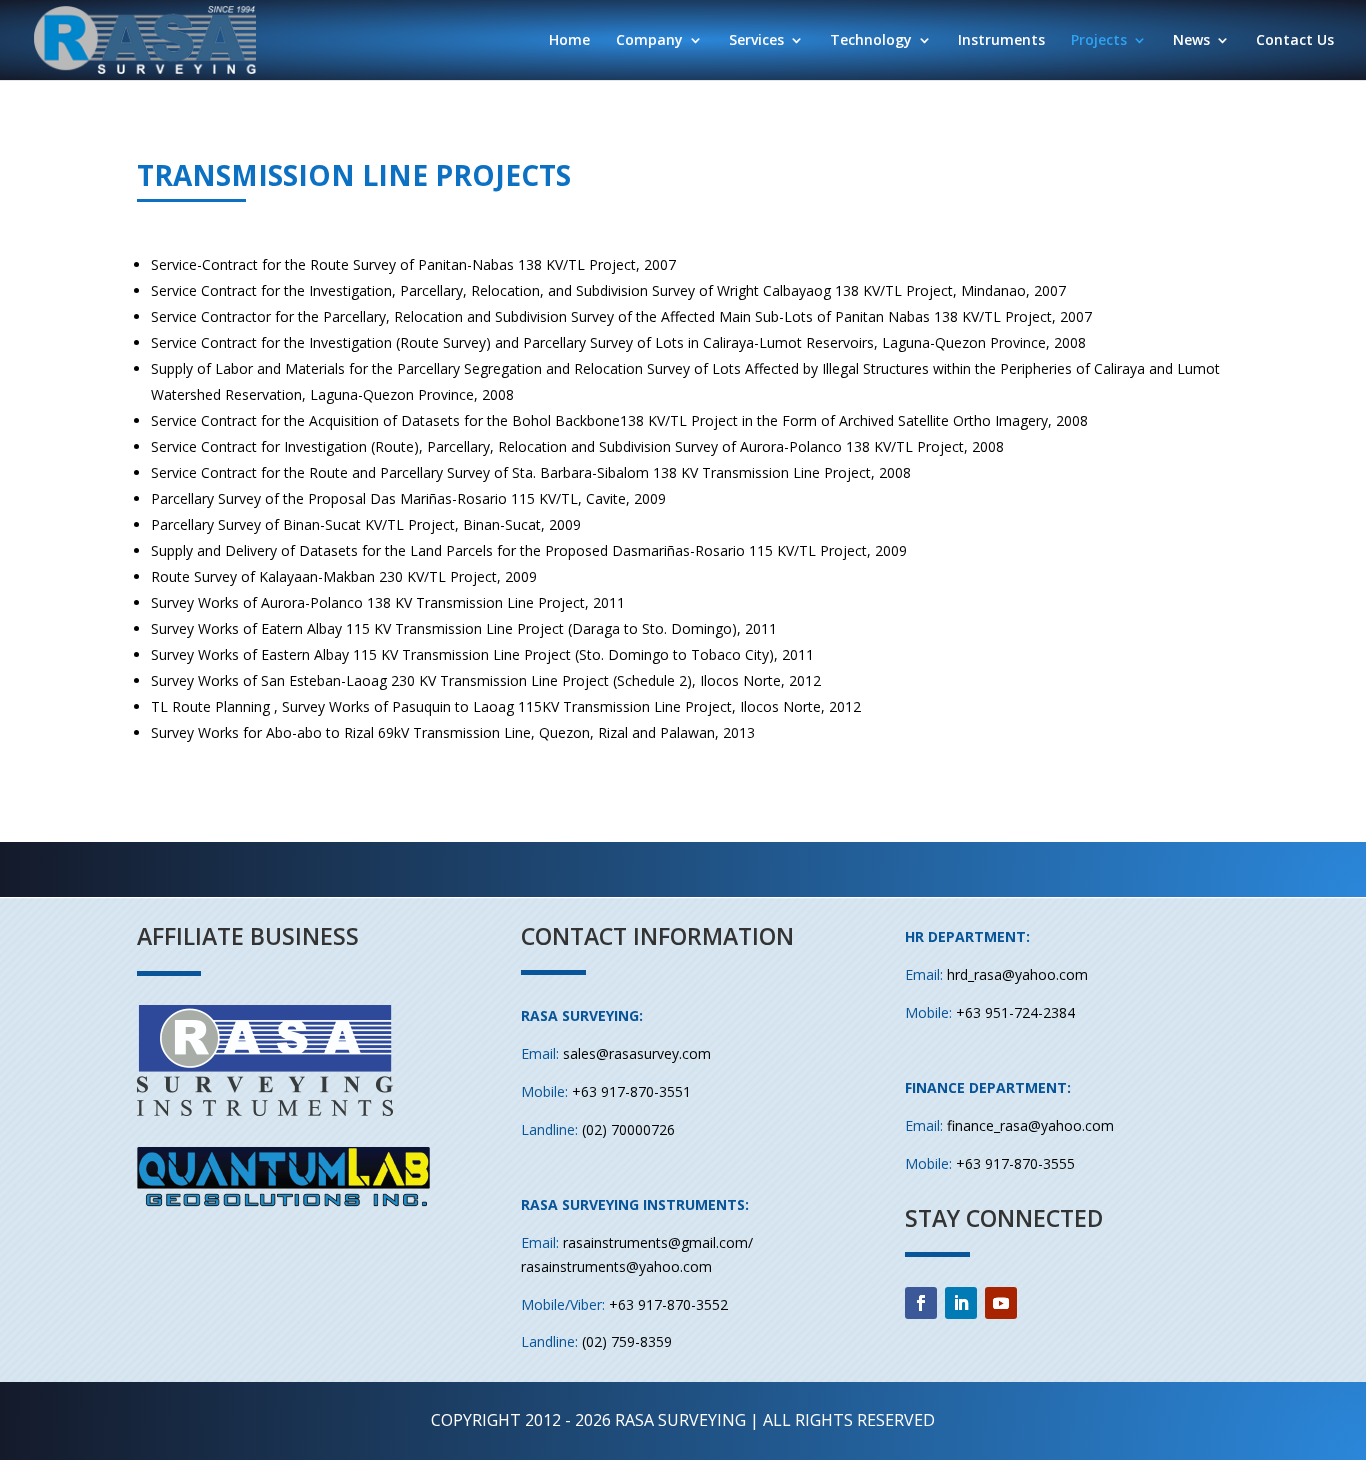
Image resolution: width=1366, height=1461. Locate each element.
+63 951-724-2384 (1015, 1012)
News (1191, 41)
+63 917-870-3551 (631, 1091)
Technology (871, 41)
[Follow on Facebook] (921, 1303)
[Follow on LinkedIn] (961, 1303)
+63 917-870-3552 (668, 1304)
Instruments (1001, 41)
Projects (1099, 41)
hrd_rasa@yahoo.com (1017, 974)
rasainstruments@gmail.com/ (658, 1242)
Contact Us (1295, 41)
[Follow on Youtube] (1001, 1303)
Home (569, 41)
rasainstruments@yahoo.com (616, 1266)
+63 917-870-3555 (1015, 1163)
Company (649, 41)
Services (756, 41)
